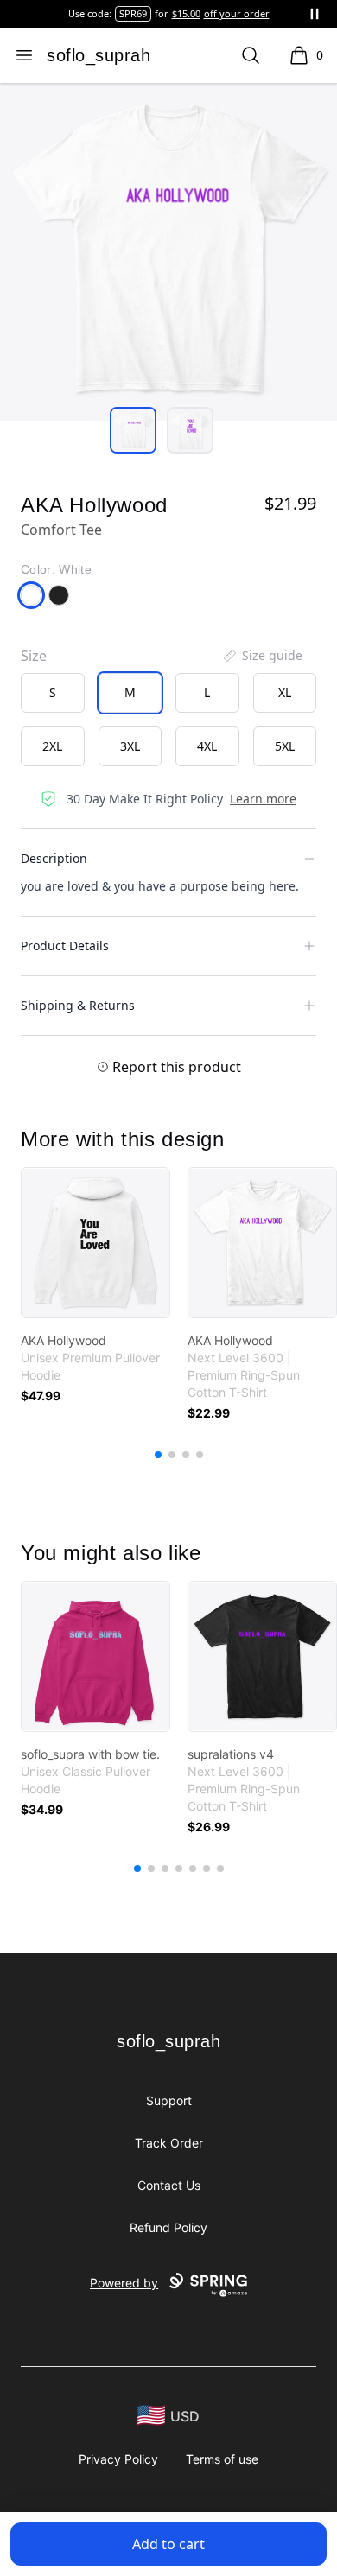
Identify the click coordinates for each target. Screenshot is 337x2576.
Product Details (65, 945)
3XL (130, 746)
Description (54, 858)
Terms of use (222, 2459)
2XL (52, 746)
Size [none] (34, 656)
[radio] (53, 693)
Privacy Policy (118, 2459)
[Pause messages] (315, 14)
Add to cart (168, 2544)
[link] (95, 1243)
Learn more (263, 799)
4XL (207, 746)
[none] (262, 656)
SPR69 (133, 13)
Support (169, 2100)
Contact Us (169, 2185)
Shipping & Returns (78, 1005)
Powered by (124, 2283)
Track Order (169, 2143)
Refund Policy (168, 2227)
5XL (285, 746)
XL (285, 692)
